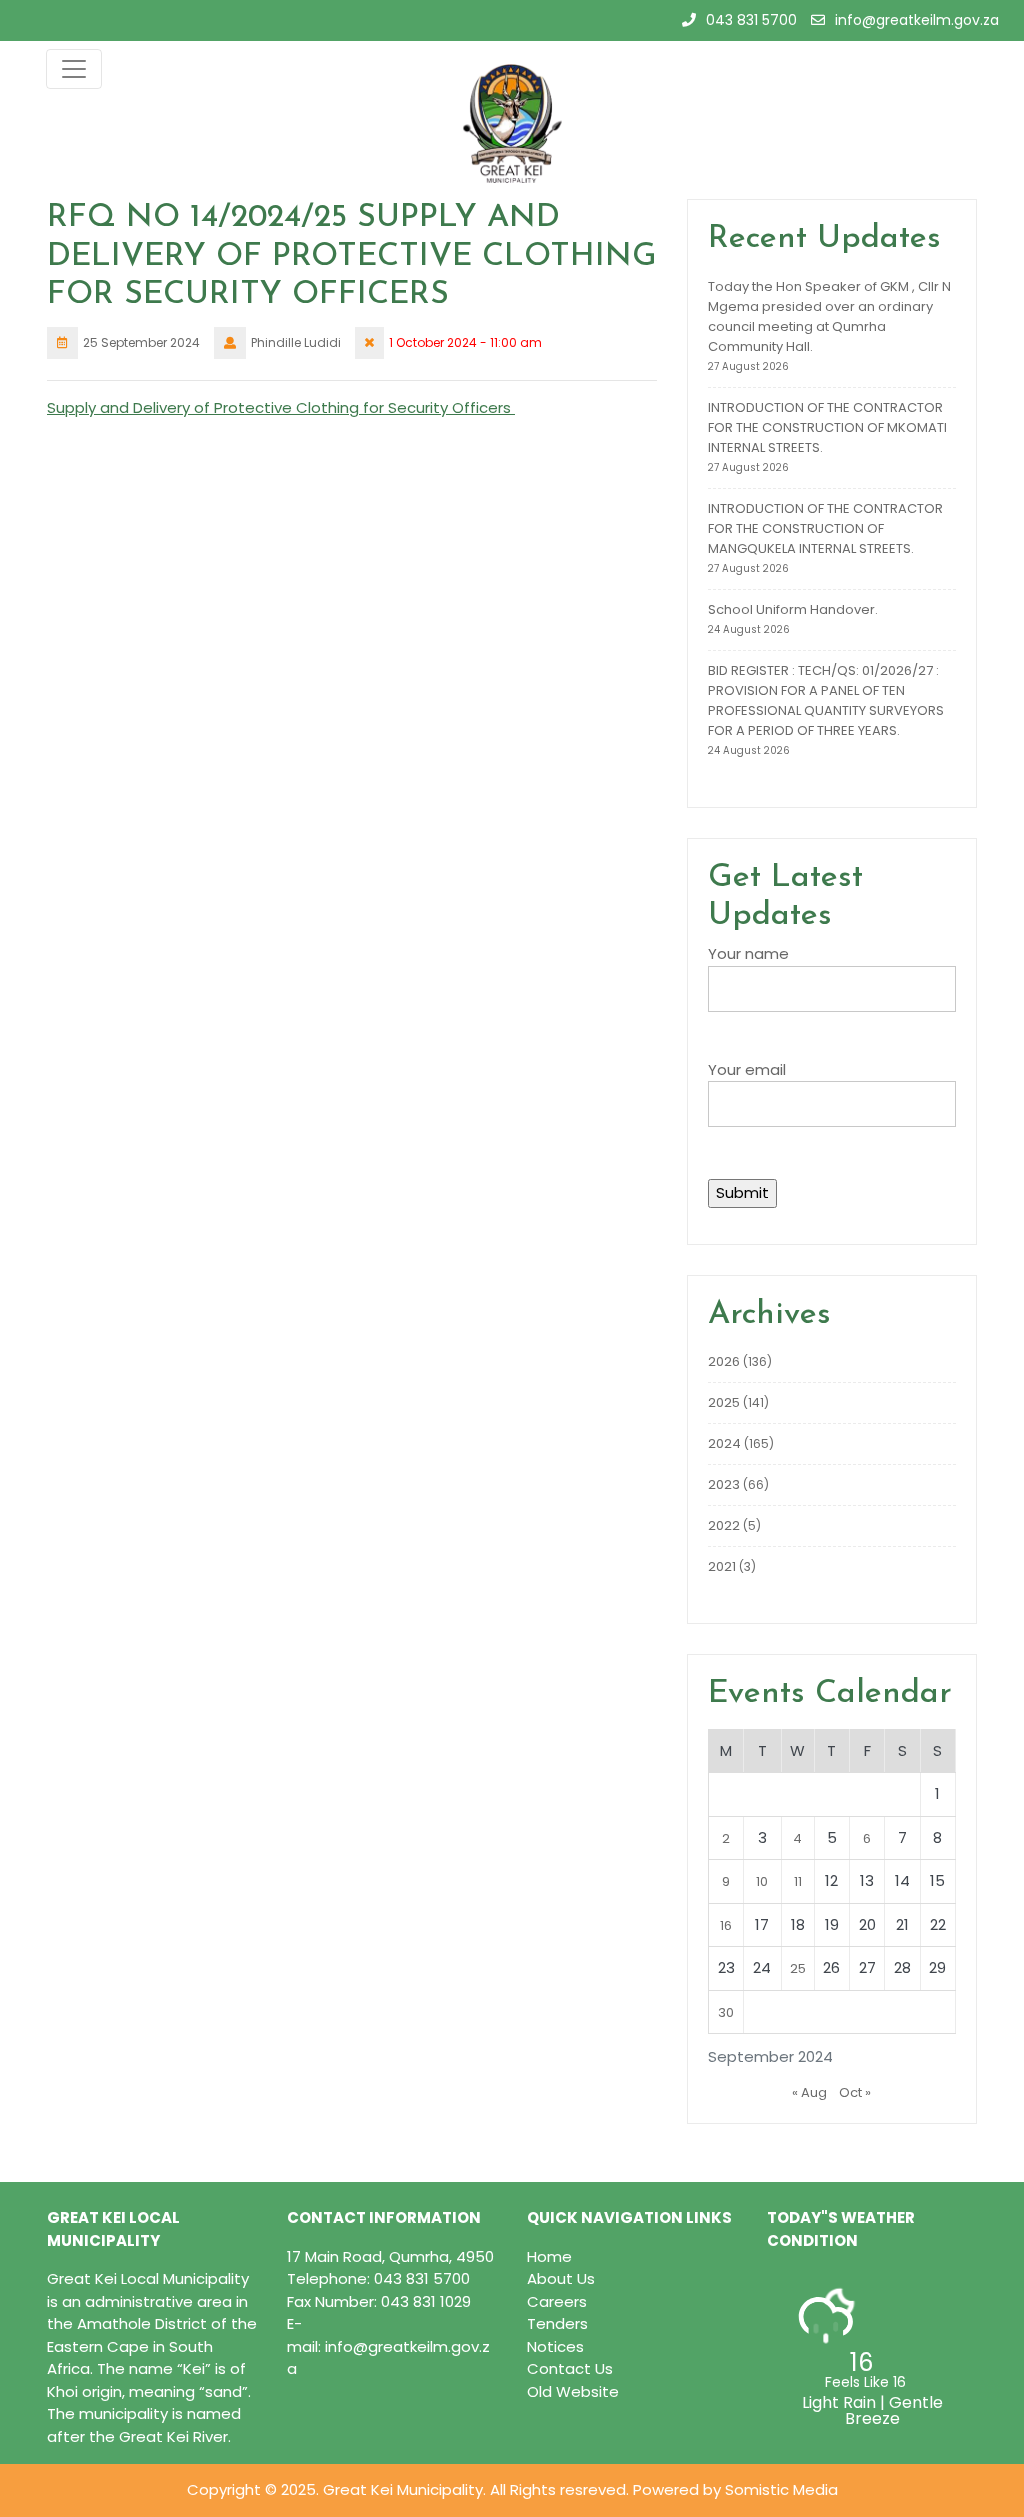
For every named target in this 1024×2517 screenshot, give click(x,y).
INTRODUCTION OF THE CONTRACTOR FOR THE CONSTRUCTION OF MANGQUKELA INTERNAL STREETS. (825, 528)
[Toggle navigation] (74, 69)
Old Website (573, 2391)
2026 (724, 1361)
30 (726, 2012)
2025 (724, 1402)
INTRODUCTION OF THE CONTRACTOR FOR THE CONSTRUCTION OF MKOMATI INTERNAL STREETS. (827, 427)
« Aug (809, 2092)
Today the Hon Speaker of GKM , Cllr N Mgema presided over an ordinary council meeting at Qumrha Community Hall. (829, 316)
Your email (747, 1069)
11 (798, 1881)
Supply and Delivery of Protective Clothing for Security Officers (281, 407)
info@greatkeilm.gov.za (917, 20)
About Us (561, 2278)
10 (762, 1881)
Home (549, 2256)
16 (726, 1925)
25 (798, 1968)
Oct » (855, 2092)
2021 (722, 1566)
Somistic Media (781, 2489)
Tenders (557, 2323)
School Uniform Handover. (793, 609)
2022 (724, 1525)
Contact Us (570, 2368)
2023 (724, 1484)
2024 (724, 1443)
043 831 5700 (751, 20)
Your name (748, 953)
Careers (557, 2301)
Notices (555, 2346)
